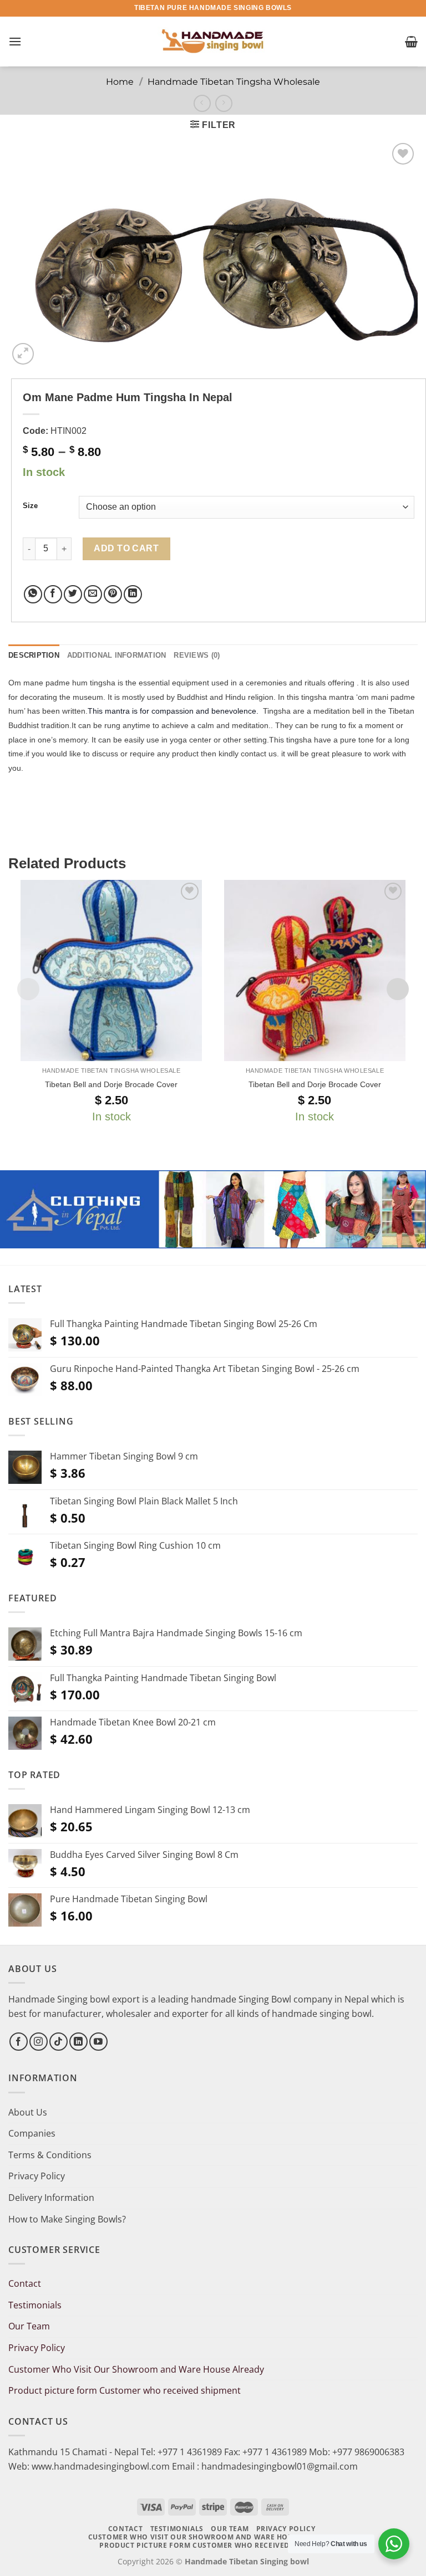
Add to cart (126, 548)
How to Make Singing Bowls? (67, 2219)
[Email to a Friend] (93, 594)
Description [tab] (34, 655)
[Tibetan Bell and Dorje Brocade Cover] (111, 971)
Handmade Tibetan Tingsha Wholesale (234, 82)
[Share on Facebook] (53, 594)
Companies (32, 2133)
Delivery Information (51, 2198)
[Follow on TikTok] (59, 2042)
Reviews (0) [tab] (197, 655)
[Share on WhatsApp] (33, 594)
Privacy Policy (37, 2176)
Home (120, 82)
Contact (25, 2283)
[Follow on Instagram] (39, 2042)
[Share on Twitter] (73, 594)
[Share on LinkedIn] (133, 594)
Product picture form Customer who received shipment (125, 2390)
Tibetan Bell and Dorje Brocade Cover (111, 1084)
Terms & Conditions (50, 2155)
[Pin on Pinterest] (113, 594)
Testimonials (35, 2305)
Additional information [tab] (117, 655)
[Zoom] (23, 354)
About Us (28, 2112)
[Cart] (411, 42)
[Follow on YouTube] (98, 2042)
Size (30, 506)
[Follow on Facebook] (19, 2042)
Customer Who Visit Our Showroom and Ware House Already (137, 2369)
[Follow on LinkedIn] (78, 2042)
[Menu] (15, 41)
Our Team (29, 2326)
